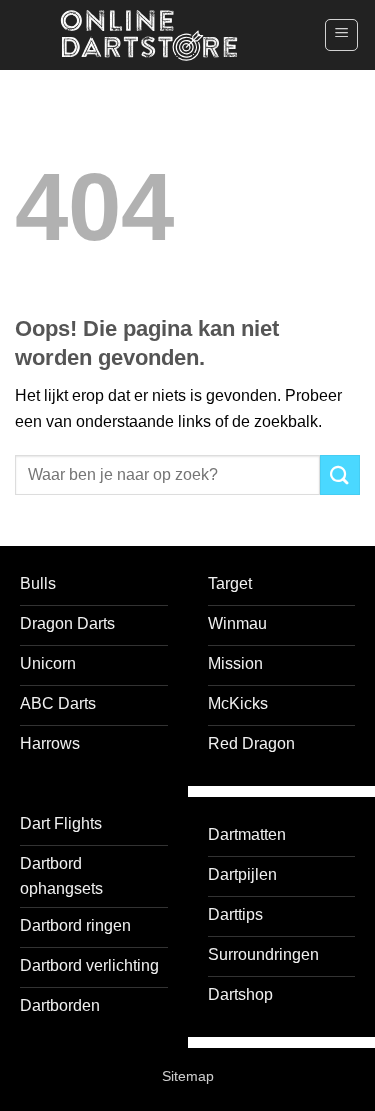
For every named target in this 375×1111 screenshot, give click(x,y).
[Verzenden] (340, 474)
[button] (341, 35)
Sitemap (188, 1076)
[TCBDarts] (149, 35)
